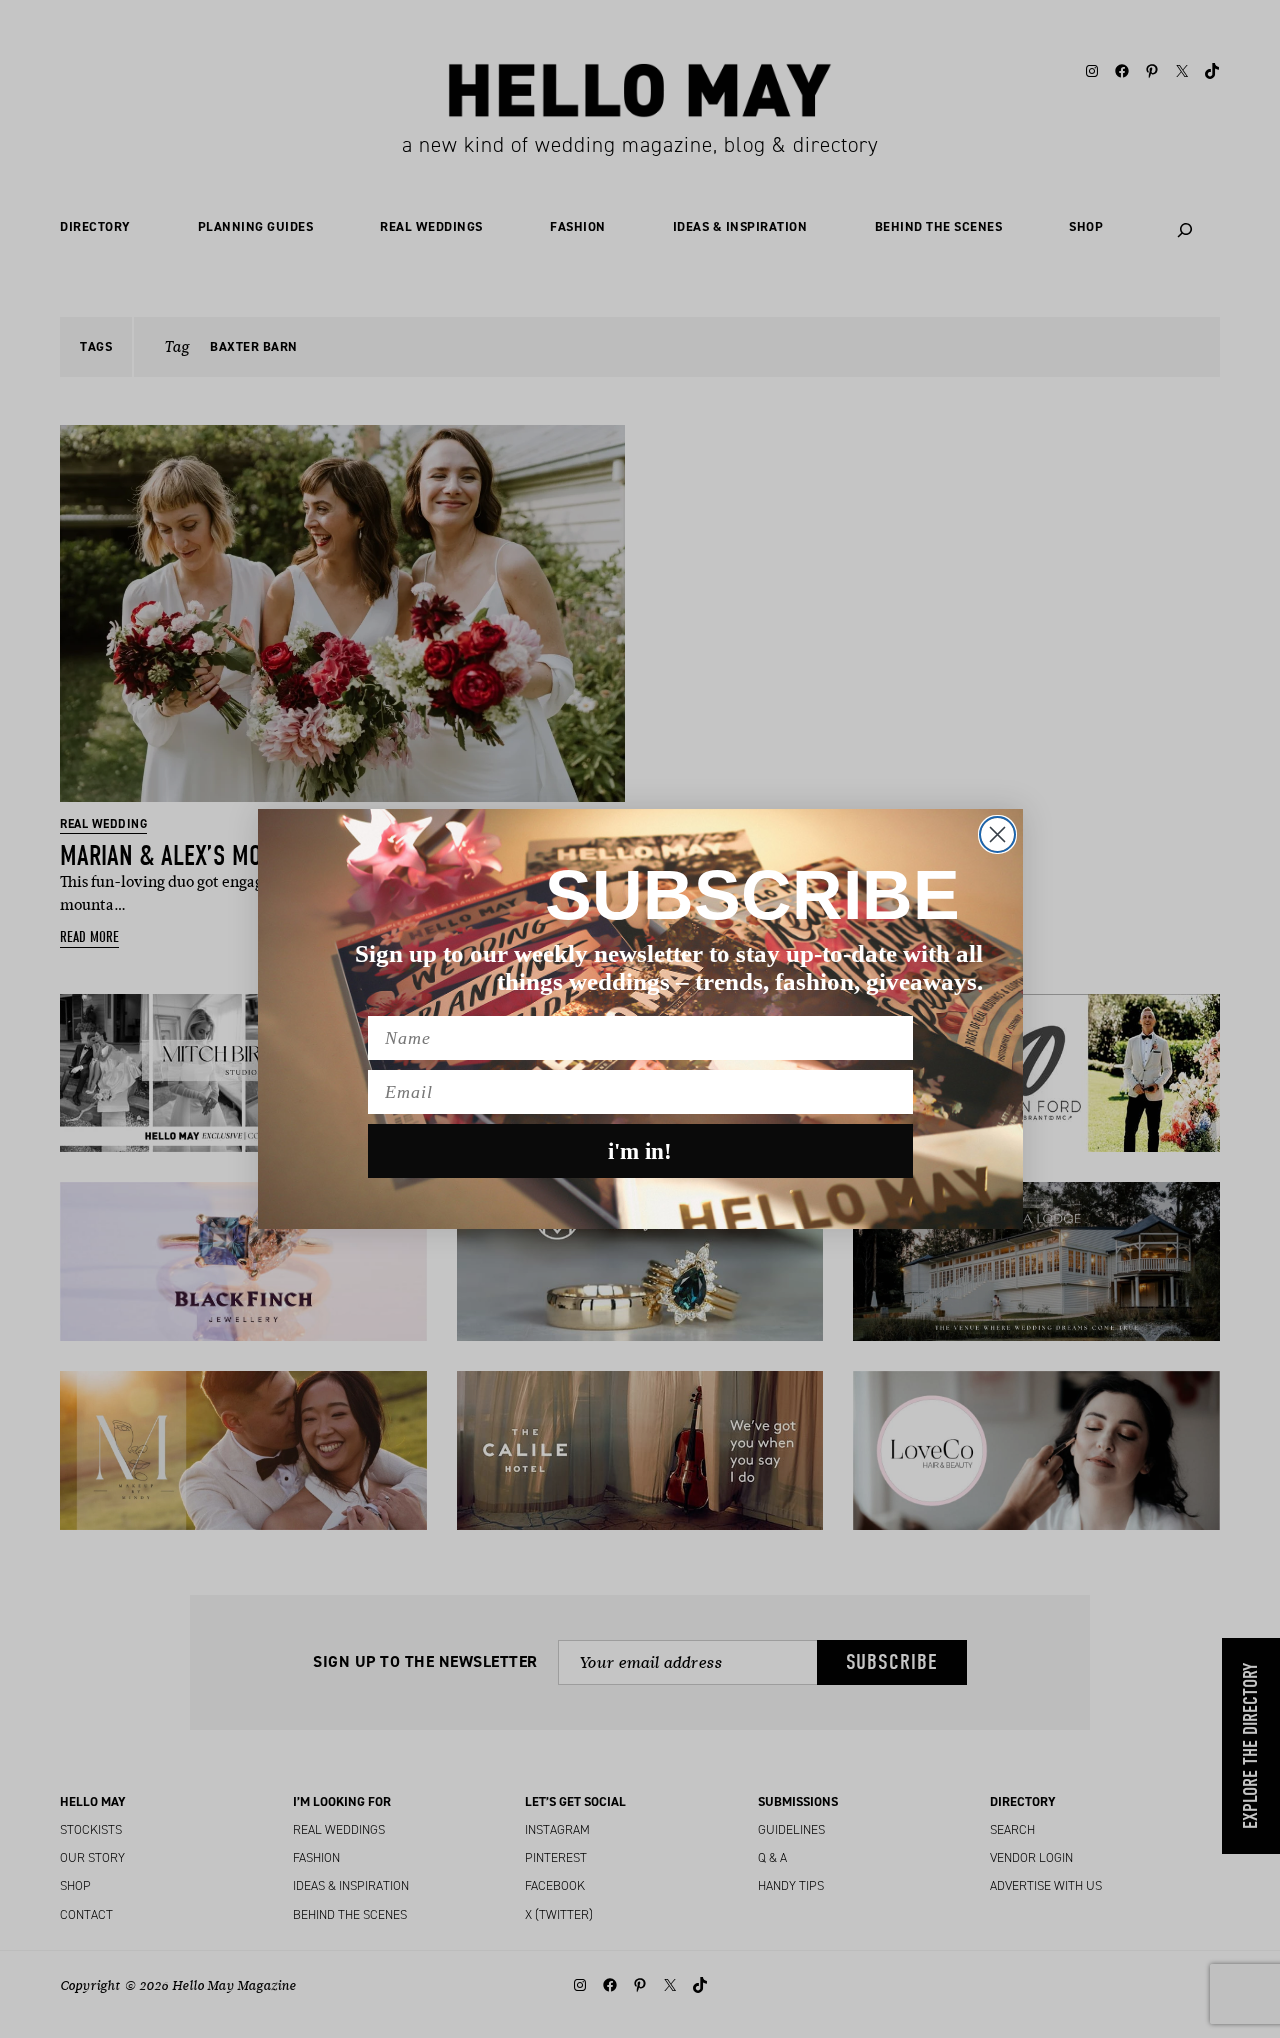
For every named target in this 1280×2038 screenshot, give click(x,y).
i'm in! (640, 1151)
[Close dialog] (997, 834)
